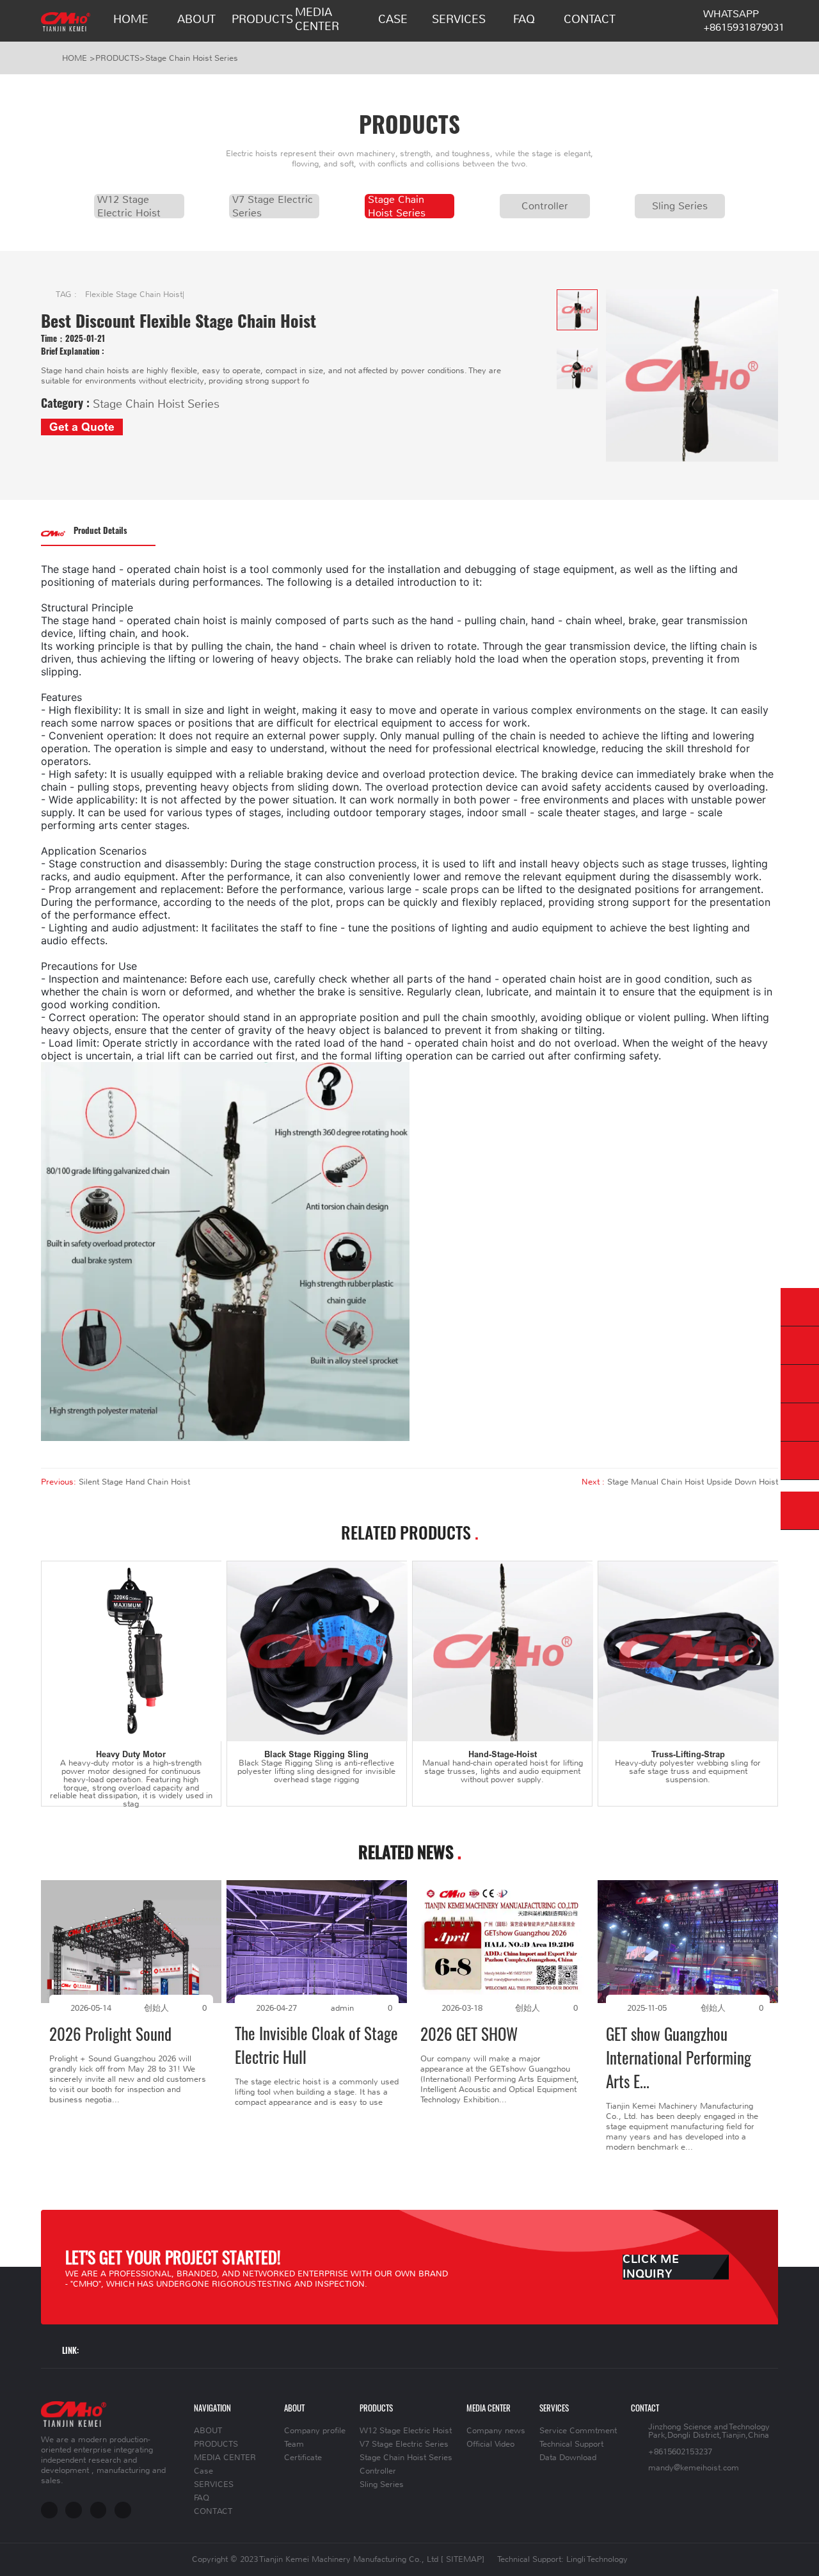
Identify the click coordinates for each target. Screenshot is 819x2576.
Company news (496, 2431)
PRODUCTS (262, 19)
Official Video (490, 2444)
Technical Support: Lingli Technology (562, 2559)
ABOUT (196, 19)
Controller (545, 206)
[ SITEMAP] (463, 2559)
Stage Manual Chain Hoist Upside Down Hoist (693, 1482)
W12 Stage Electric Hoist (129, 206)
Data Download (568, 2458)
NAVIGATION (212, 2408)
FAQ (524, 19)
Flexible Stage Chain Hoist (134, 294)
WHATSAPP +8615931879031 (744, 20)
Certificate (303, 2458)
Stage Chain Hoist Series (192, 58)
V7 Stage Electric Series (273, 206)
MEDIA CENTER (317, 19)
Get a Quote (82, 427)
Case (393, 19)
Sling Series (680, 206)
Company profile (315, 2431)
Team (294, 2444)
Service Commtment (578, 2431)
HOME (131, 19)
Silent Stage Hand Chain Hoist (134, 1482)
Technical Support (571, 2444)
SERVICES (459, 19)
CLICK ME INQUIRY (651, 2267)
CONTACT (590, 19)
